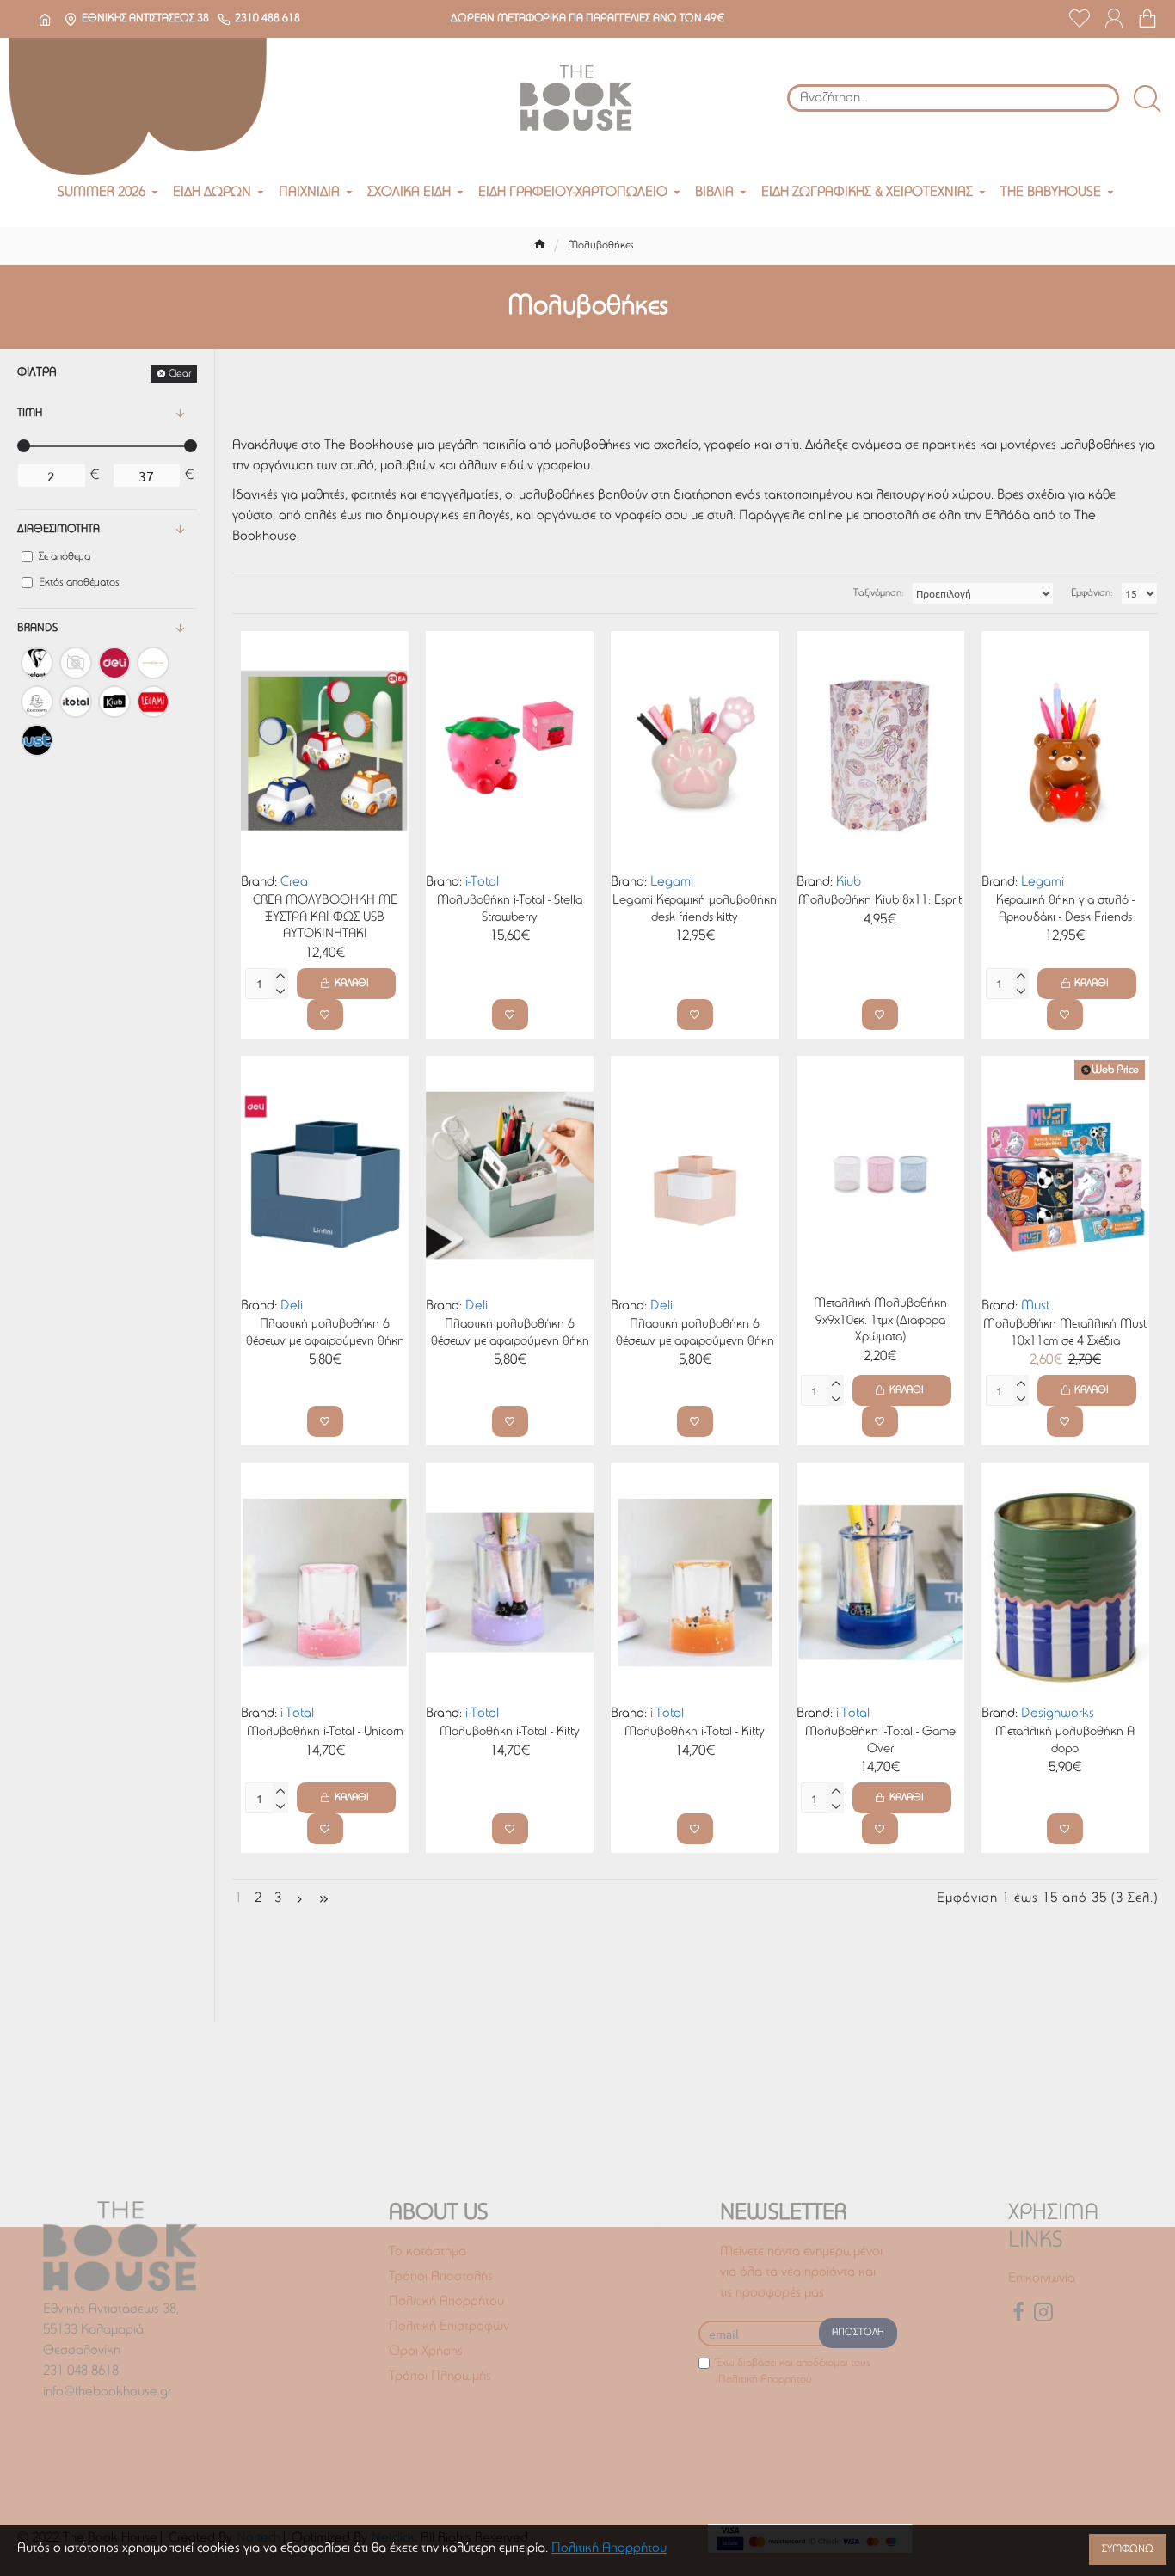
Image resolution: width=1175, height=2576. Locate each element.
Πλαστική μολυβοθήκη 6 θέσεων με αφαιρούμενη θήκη (325, 1333)
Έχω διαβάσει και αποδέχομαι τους (793, 2372)
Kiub (849, 882)
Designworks (1058, 1714)
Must (1035, 1306)
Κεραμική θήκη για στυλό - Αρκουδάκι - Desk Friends (1065, 909)
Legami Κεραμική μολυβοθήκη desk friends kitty (695, 909)
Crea (294, 882)
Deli (292, 1306)
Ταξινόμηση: (878, 593)
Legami (672, 882)
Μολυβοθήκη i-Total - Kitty (510, 1732)
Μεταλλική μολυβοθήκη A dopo (1065, 1741)
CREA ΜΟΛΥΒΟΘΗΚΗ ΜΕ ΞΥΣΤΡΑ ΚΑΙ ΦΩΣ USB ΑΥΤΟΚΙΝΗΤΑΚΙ (325, 917)
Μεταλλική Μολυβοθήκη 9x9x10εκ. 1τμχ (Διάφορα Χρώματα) (880, 1321)
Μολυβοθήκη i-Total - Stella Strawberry (510, 909)
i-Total (482, 882)
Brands (37, 628)
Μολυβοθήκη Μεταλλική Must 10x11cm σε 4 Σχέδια (1065, 1333)
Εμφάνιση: (1092, 593)
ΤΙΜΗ (30, 413)
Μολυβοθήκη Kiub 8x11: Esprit (880, 901)
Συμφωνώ (1128, 2549)
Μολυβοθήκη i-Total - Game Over (880, 1741)
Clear (180, 374)
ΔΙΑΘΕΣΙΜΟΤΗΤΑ (58, 529)
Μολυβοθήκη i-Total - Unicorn (325, 1732)
